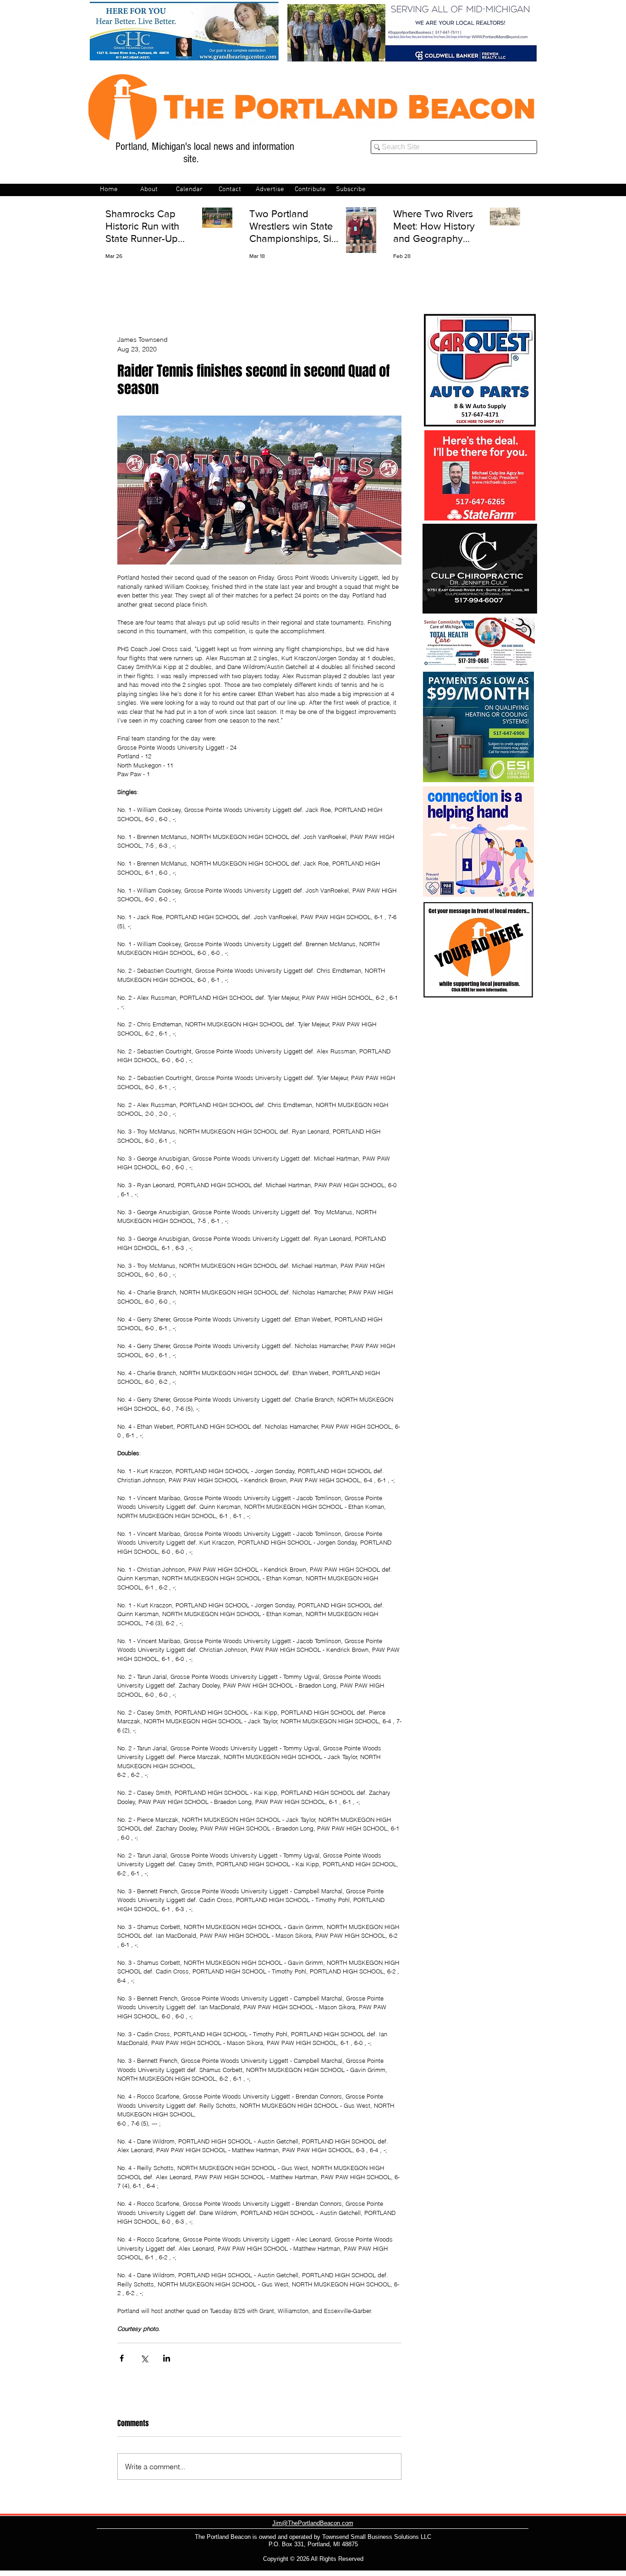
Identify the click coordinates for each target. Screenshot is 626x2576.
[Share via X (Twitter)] (144, 2358)
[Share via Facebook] (122, 2358)
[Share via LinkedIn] (167, 2358)
